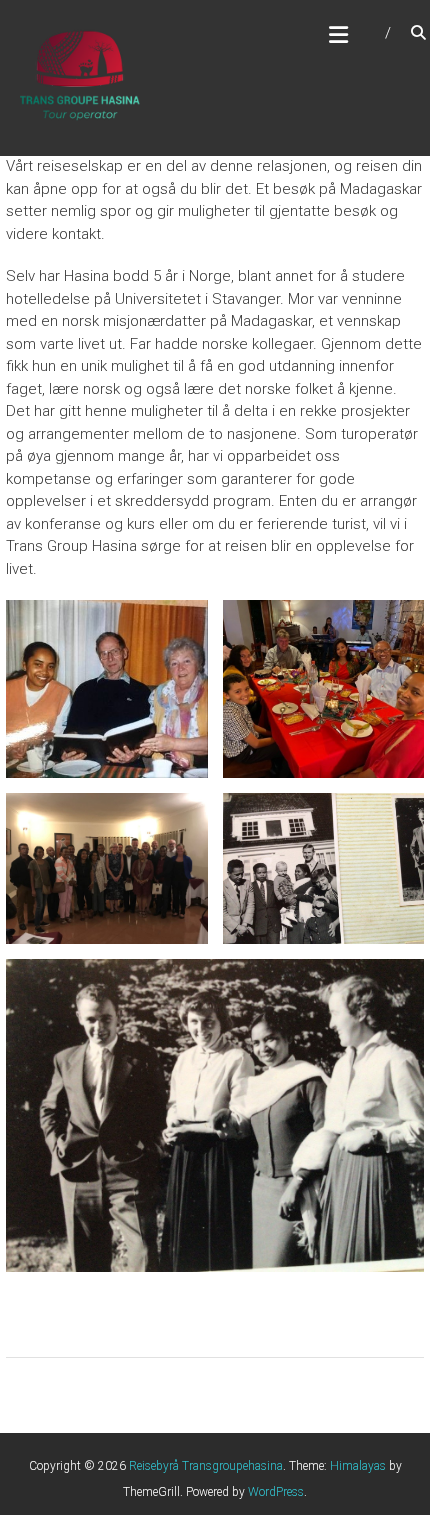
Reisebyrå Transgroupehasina (206, 1466)
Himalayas (358, 1466)
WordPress (276, 1492)
